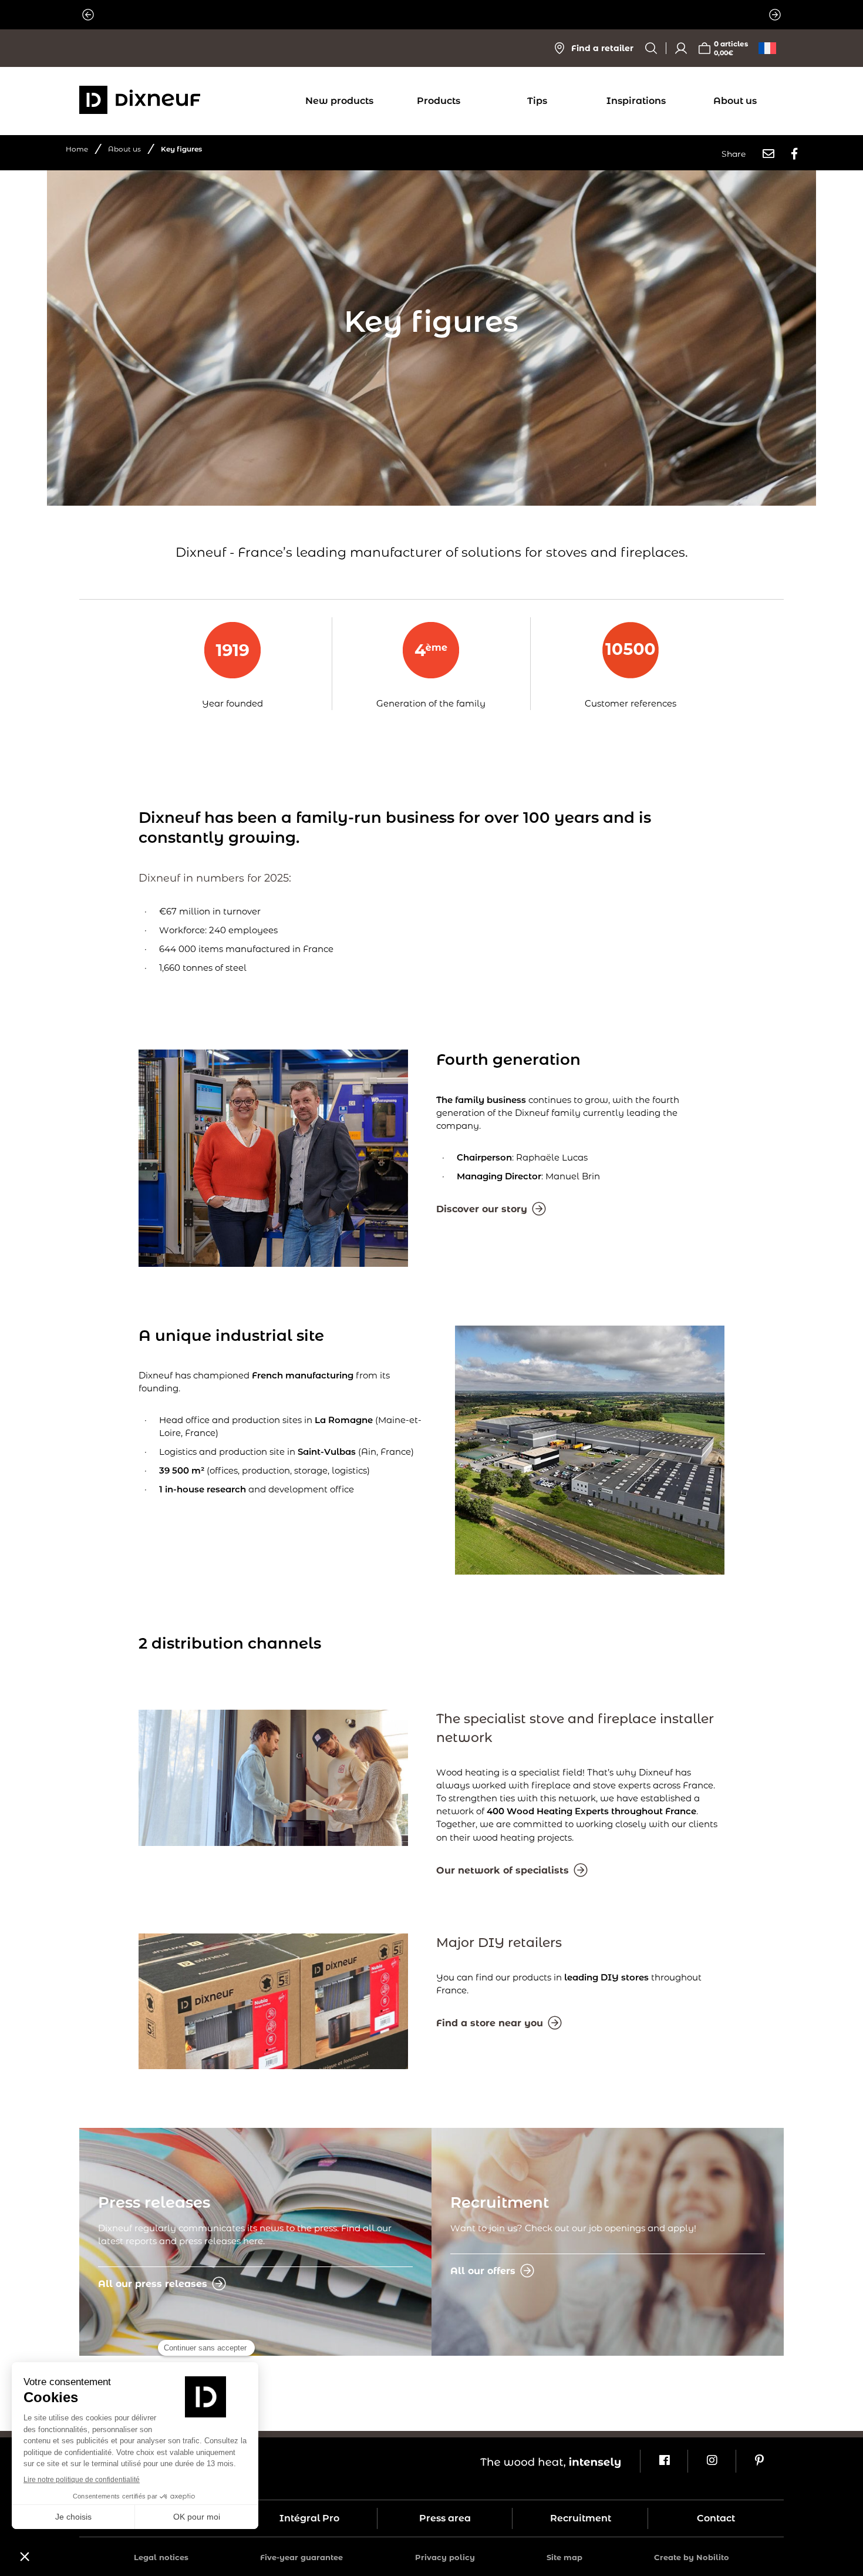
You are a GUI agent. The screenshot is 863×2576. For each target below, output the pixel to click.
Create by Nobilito (692, 2557)
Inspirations (636, 101)
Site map (564, 2557)
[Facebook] (664, 2461)
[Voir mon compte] (681, 48)
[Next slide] (775, 15)
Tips (537, 101)
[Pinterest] (759, 2461)
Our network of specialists (503, 1870)
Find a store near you (490, 2023)
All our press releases (153, 2284)
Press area (445, 2518)
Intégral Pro (309, 2518)
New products (339, 101)
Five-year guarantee (301, 2557)
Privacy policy (445, 2557)
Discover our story (482, 1209)
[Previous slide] (88, 15)
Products (439, 101)
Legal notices (161, 2557)
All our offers (483, 2271)
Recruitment (581, 2518)
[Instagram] (711, 2461)
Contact (716, 2518)
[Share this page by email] (768, 154)
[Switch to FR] (767, 48)
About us (735, 101)
